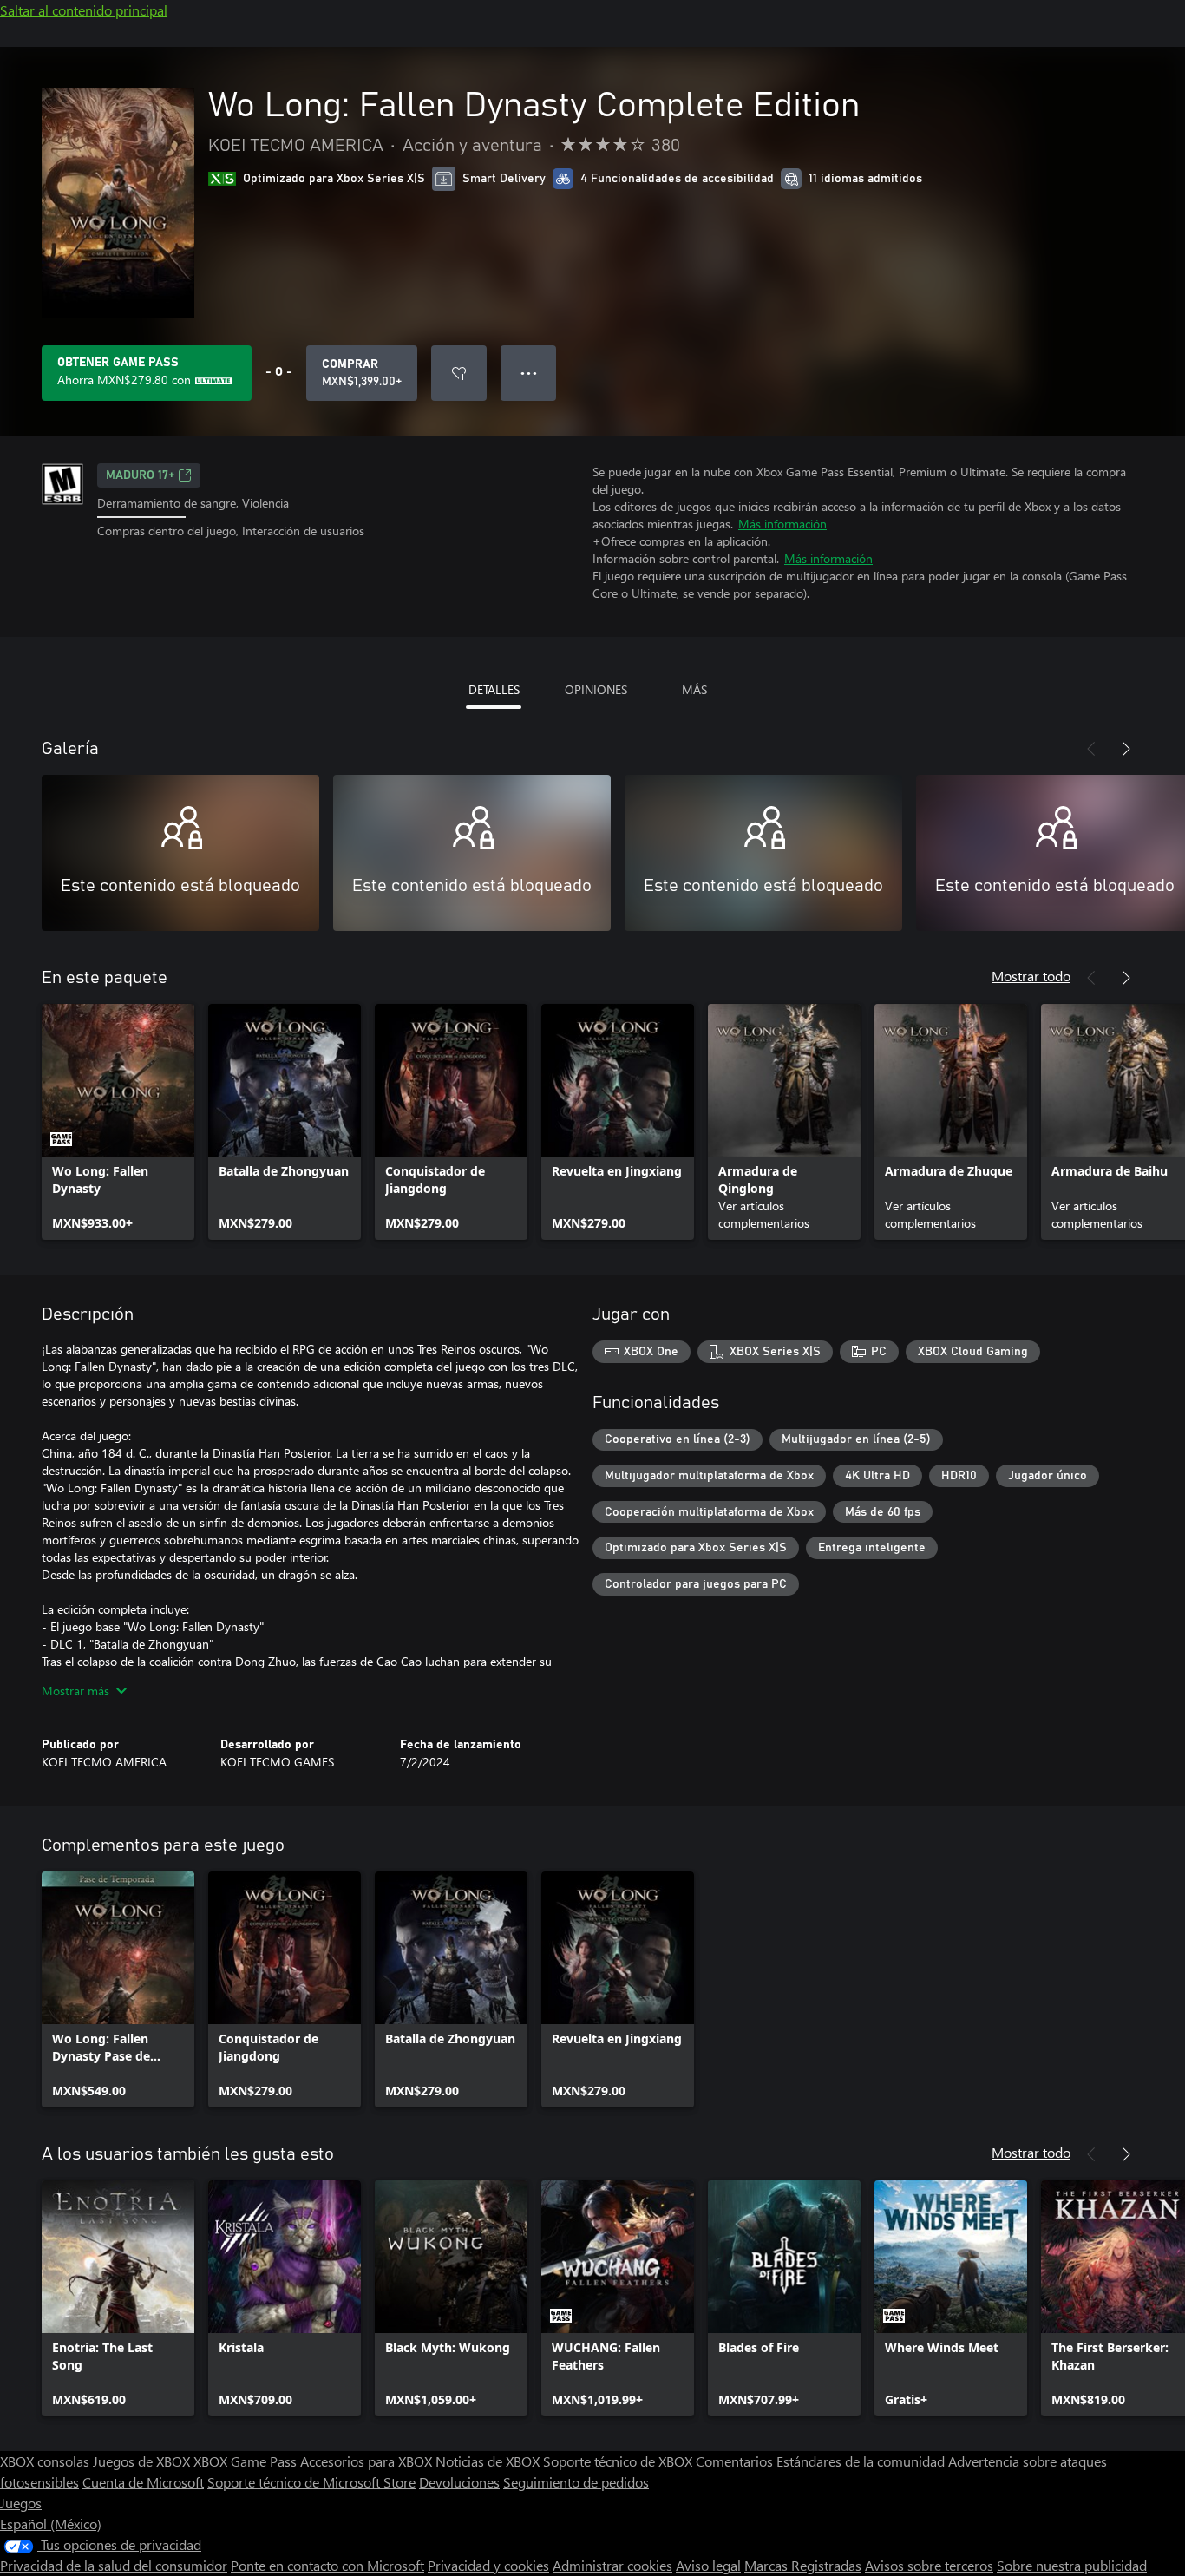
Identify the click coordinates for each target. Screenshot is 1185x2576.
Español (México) (51, 2524)
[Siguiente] (1126, 749)
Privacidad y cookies (488, 2565)
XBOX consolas (45, 2461)
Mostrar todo (1031, 976)
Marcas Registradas (803, 2565)
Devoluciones (459, 2482)
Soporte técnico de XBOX (619, 2461)
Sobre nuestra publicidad (1072, 2565)
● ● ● (529, 373)
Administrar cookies (612, 2565)
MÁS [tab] (694, 689)
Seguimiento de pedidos (576, 2482)
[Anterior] (1091, 749)
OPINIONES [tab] (596, 689)
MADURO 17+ (140, 475)
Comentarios (734, 2461)
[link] (118, 1122)
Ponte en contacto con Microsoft (327, 2565)
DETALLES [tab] (494, 689)
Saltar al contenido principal (84, 10)
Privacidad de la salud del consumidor (114, 2565)
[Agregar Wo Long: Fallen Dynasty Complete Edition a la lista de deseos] (459, 373)
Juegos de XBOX (143, 2461)
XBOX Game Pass (245, 2461)
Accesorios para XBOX (368, 2461)
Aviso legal (708, 2565)
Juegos (21, 2503)
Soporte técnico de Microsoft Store (311, 2482)
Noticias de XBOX (489, 2461)
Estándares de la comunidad (861, 2461)
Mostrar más (75, 1691)
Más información (782, 524)
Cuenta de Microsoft (143, 2482)
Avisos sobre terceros (929, 2565)
